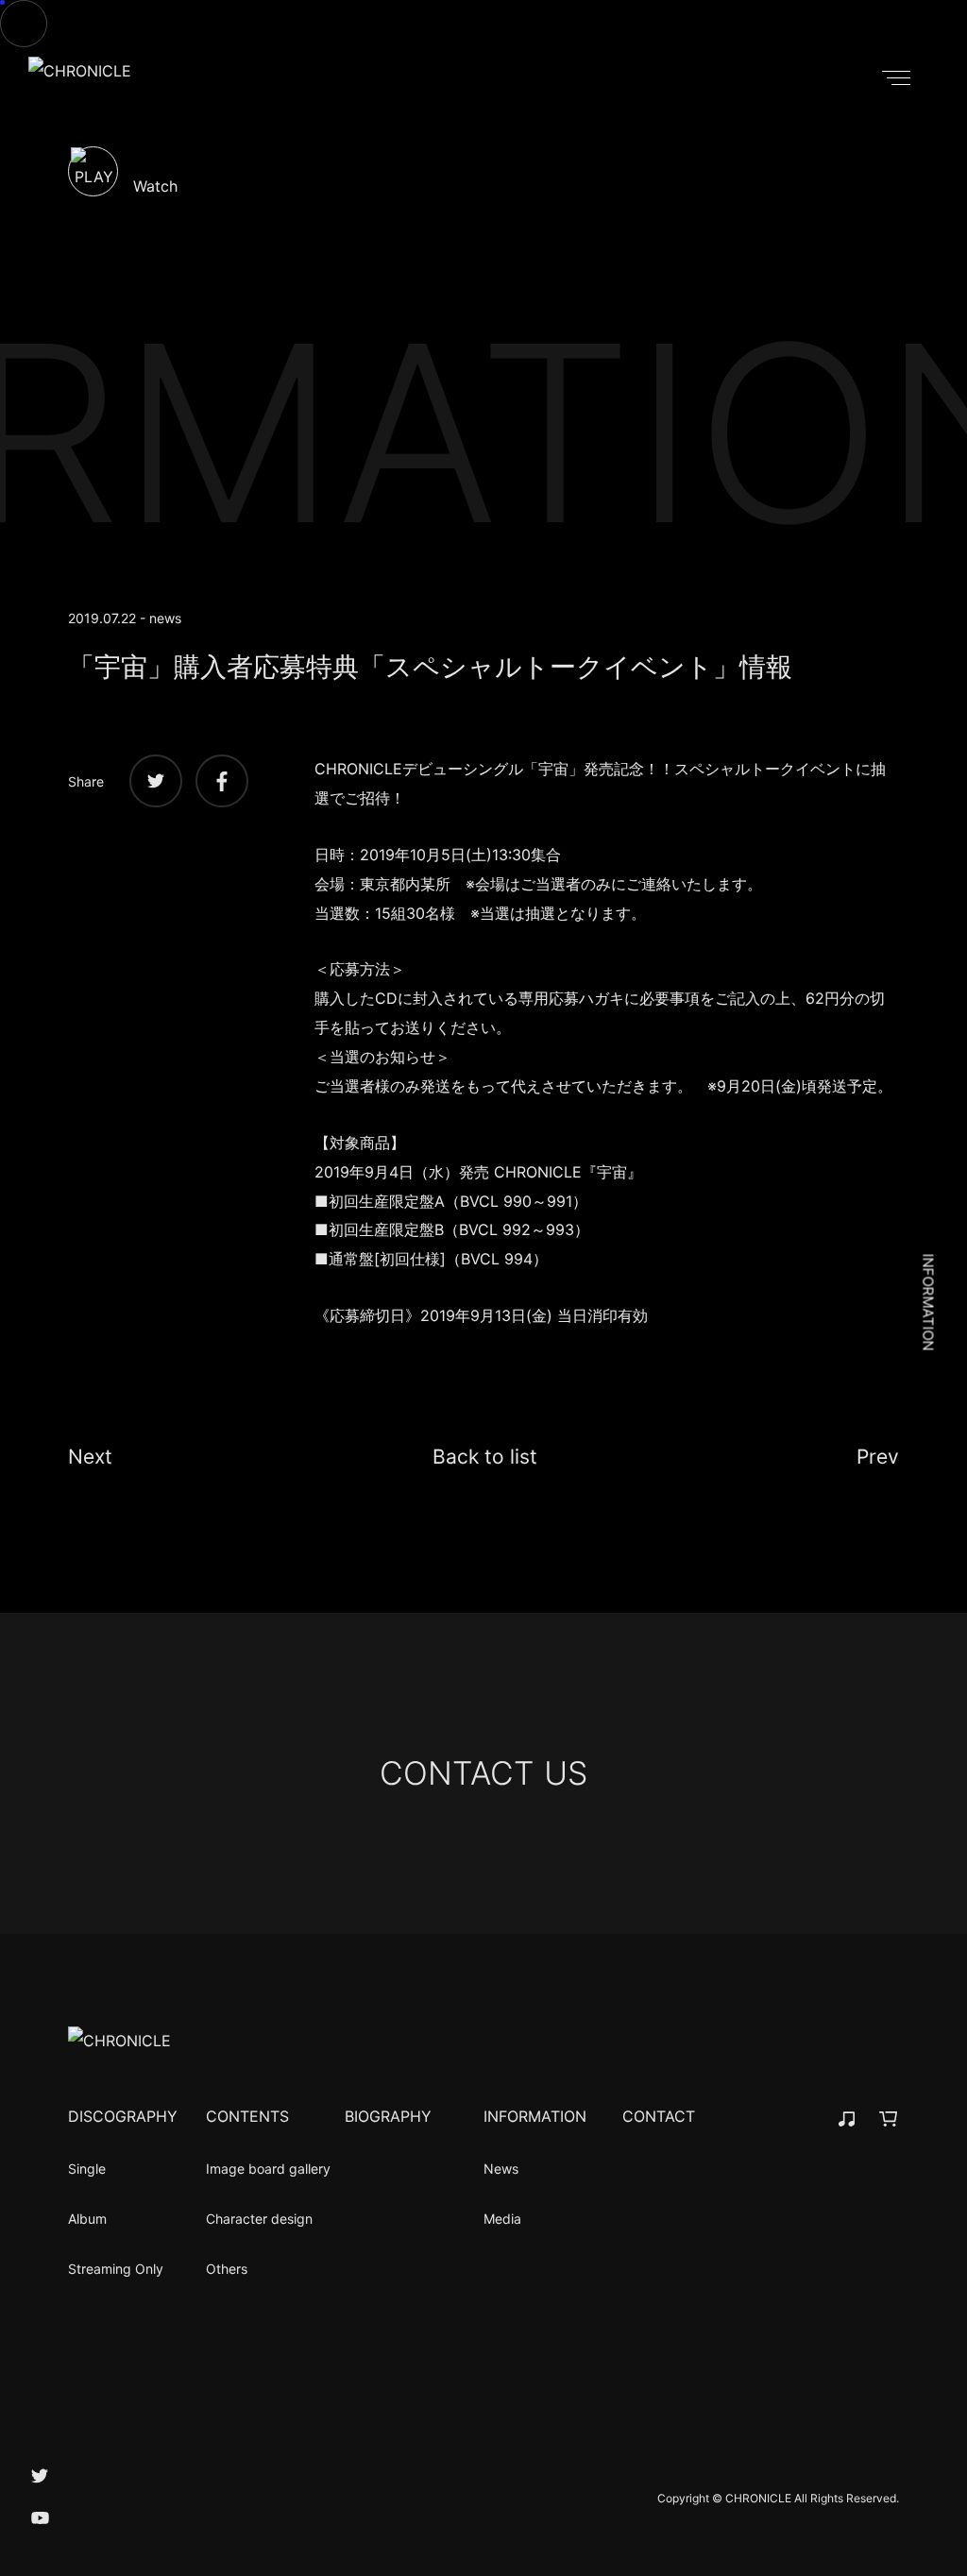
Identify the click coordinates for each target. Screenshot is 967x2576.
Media (502, 2219)
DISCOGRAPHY (123, 2116)
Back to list (485, 1457)
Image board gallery (268, 2169)
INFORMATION (535, 2116)
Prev (878, 1457)
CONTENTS (247, 2116)
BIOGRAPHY (388, 2116)
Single (87, 2169)
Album (87, 2219)
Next (90, 1457)
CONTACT (659, 2116)
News (501, 2169)
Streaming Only (116, 2269)
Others (227, 2269)
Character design (259, 2219)
